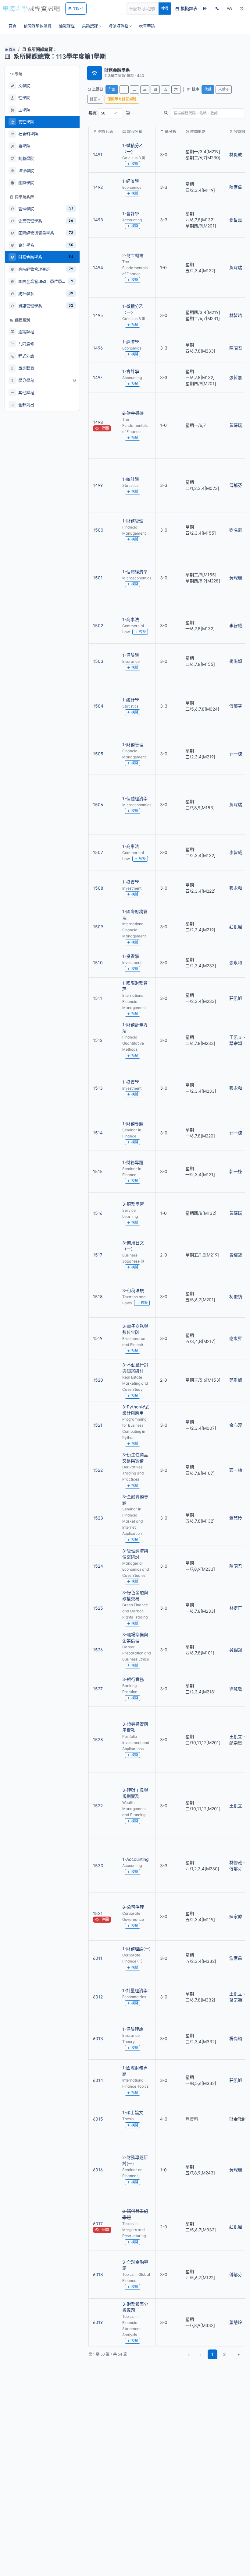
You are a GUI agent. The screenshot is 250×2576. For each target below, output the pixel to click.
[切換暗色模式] (241, 9)
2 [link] (224, 2354)
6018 (98, 2274)
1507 (98, 852)
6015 (98, 2119)
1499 (98, 485)
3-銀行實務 (133, 1679)
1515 (98, 1171)
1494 (98, 267)
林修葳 (236, 1863)
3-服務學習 (133, 1204)
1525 (98, 1608)
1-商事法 (131, 619)
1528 (98, 1740)
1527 (98, 1689)
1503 (98, 661)
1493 (98, 220)
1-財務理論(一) (136, 1949)
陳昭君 (236, 348)
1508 (98, 888)
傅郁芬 (236, 485)
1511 (98, 998)
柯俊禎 (236, 1297)
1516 (98, 1213)
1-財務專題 (133, 1124)
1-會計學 (131, 214)
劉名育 (236, 530)
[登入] (205, 9)
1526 (98, 1650)
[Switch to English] (217, 9)
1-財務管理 (133, 521)
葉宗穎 (236, 1043)
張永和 (236, 888)
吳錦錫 (236, 1650)
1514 (98, 1133)
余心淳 (236, 1425)
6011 (98, 1958)
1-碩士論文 (133, 2112)
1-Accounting (136, 1859)
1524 (98, 1566)
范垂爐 (236, 1380)
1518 (98, 1297)
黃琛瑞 (236, 267)
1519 (98, 1338)
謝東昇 (236, 1338)
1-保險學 (131, 655)
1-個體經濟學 (135, 572)
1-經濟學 (131, 181)
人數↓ (224, 89)
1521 (98, 1425)
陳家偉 (236, 187)
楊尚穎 (236, 661)
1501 (98, 578)
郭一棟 (236, 754)
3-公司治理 (133, 1907)
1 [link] (212, 2354)
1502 (98, 626)
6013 (98, 2038)
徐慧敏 (236, 1689)
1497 (98, 377)
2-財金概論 (133, 255)
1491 (98, 155)
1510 (98, 963)
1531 (98, 1913)
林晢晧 (236, 315)
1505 (98, 754)
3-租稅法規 (133, 1290)
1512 (98, 1040)
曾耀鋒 (236, 1255)
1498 (98, 422)
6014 (98, 2080)
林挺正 (236, 1608)
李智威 (236, 626)
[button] (92, 26)
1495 (98, 315)
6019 (98, 2322)
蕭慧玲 (236, 1518)
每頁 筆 (109, 113)
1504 (98, 706)
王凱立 (236, 1037)
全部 (112, 89)
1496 (98, 348)
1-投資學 (131, 882)
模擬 (135, 164)
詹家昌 (236, 1958)
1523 (98, 1518)
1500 (98, 530)
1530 (98, 1866)
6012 (98, 1997)
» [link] (239, 2354)
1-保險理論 (133, 2029)
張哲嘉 (236, 220)
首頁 (12, 49)
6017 (98, 2224)
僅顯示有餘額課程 (122, 99)
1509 (98, 927)
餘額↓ (95, 99)
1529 (98, 1806)
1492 (98, 187)
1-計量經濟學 (135, 1990)
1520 (98, 1380)
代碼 (208, 89)
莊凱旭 (236, 927)
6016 (98, 2170)
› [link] (237, 151)
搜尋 (165, 8)
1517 (98, 1255)
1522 (98, 1470)
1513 (98, 1088)
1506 (98, 805)
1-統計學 (131, 479)
